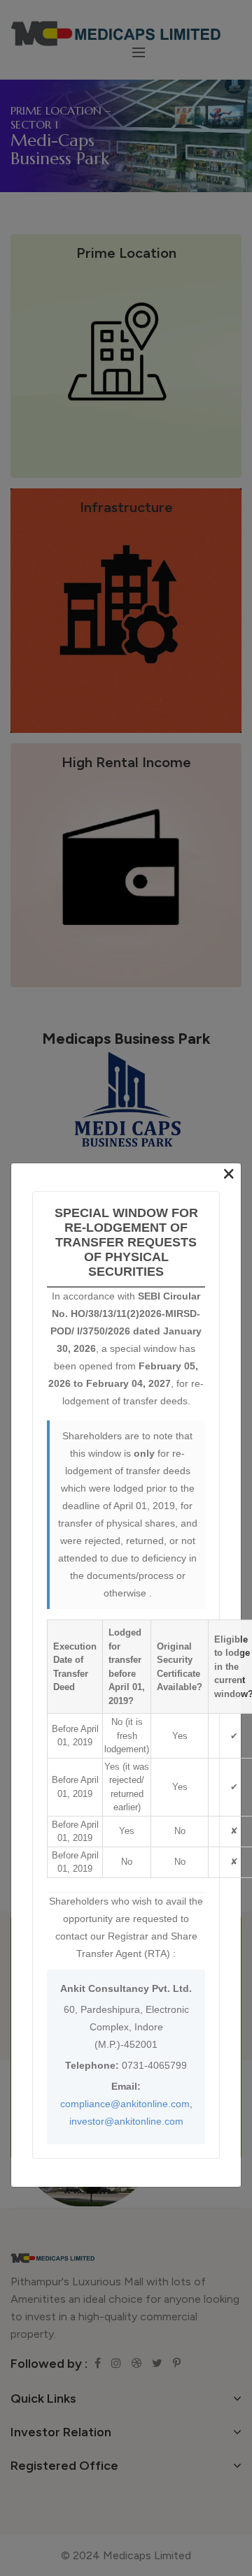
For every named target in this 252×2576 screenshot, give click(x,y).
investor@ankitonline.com (126, 2120)
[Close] (229, 1174)
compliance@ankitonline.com (125, 2103)
